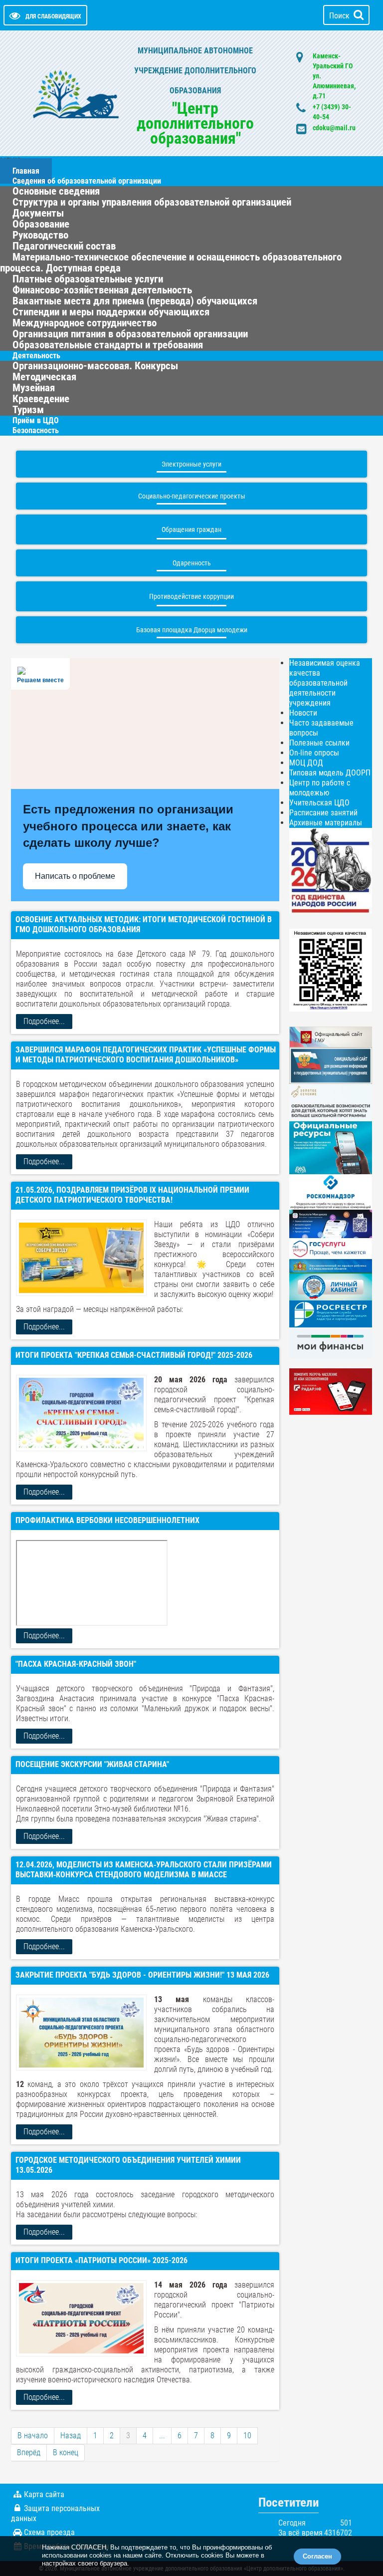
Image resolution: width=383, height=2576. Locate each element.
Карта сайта (44, 2494)
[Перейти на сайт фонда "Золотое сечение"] (331, 1102)
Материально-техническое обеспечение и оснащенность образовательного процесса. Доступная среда (171, 262)
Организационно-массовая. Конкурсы (95, 366)
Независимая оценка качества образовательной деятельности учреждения (325, 683)
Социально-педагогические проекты (192, 496)
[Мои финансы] (331, 1342)
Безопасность (36, 430)
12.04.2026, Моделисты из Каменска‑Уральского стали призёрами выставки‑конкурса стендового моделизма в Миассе (144, 1870)
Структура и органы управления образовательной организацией (152, 202)
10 (247, 2436)
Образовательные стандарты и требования (108, 345)
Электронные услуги (191, 464)
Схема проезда (49, 2532)
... (162, 2436)
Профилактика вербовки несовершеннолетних (107, 1520)
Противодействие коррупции (191, 596)
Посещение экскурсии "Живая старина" (92, 1764)
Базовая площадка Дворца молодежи (192, 630)
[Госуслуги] (331, 1248)
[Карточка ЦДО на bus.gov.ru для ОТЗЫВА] (331, 1065)
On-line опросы (314, 753)
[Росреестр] (331, 1314)
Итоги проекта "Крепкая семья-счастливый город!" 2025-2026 (134, 1355)
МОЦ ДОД (306, 763)
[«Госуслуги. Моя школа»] (331, 1223)
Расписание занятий (323, 813)
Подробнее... (44, 1021)
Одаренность (192, 563)
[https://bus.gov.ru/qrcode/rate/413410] (331, 969)
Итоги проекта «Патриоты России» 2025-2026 (101, 2260)
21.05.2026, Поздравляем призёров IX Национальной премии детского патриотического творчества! (132, 1195)
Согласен (317, 2556)
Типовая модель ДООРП (330, 773)
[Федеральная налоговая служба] (331, 1286)
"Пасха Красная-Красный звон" (76, 1664)
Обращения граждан (191, 529)
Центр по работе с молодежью (320, 788)
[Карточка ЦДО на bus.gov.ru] (331, 1036)
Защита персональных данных (55, 2513)
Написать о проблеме (75, 876)
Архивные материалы (326, 823)
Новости (303, 713)
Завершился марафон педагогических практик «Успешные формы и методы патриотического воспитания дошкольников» (146, 1055)
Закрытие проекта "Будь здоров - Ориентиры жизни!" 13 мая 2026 (142, 1975)
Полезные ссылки (319, 743)
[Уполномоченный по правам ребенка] (331, 1266)
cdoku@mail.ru (334, 128)
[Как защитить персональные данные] (331, 1191)
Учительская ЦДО (319, 803)
